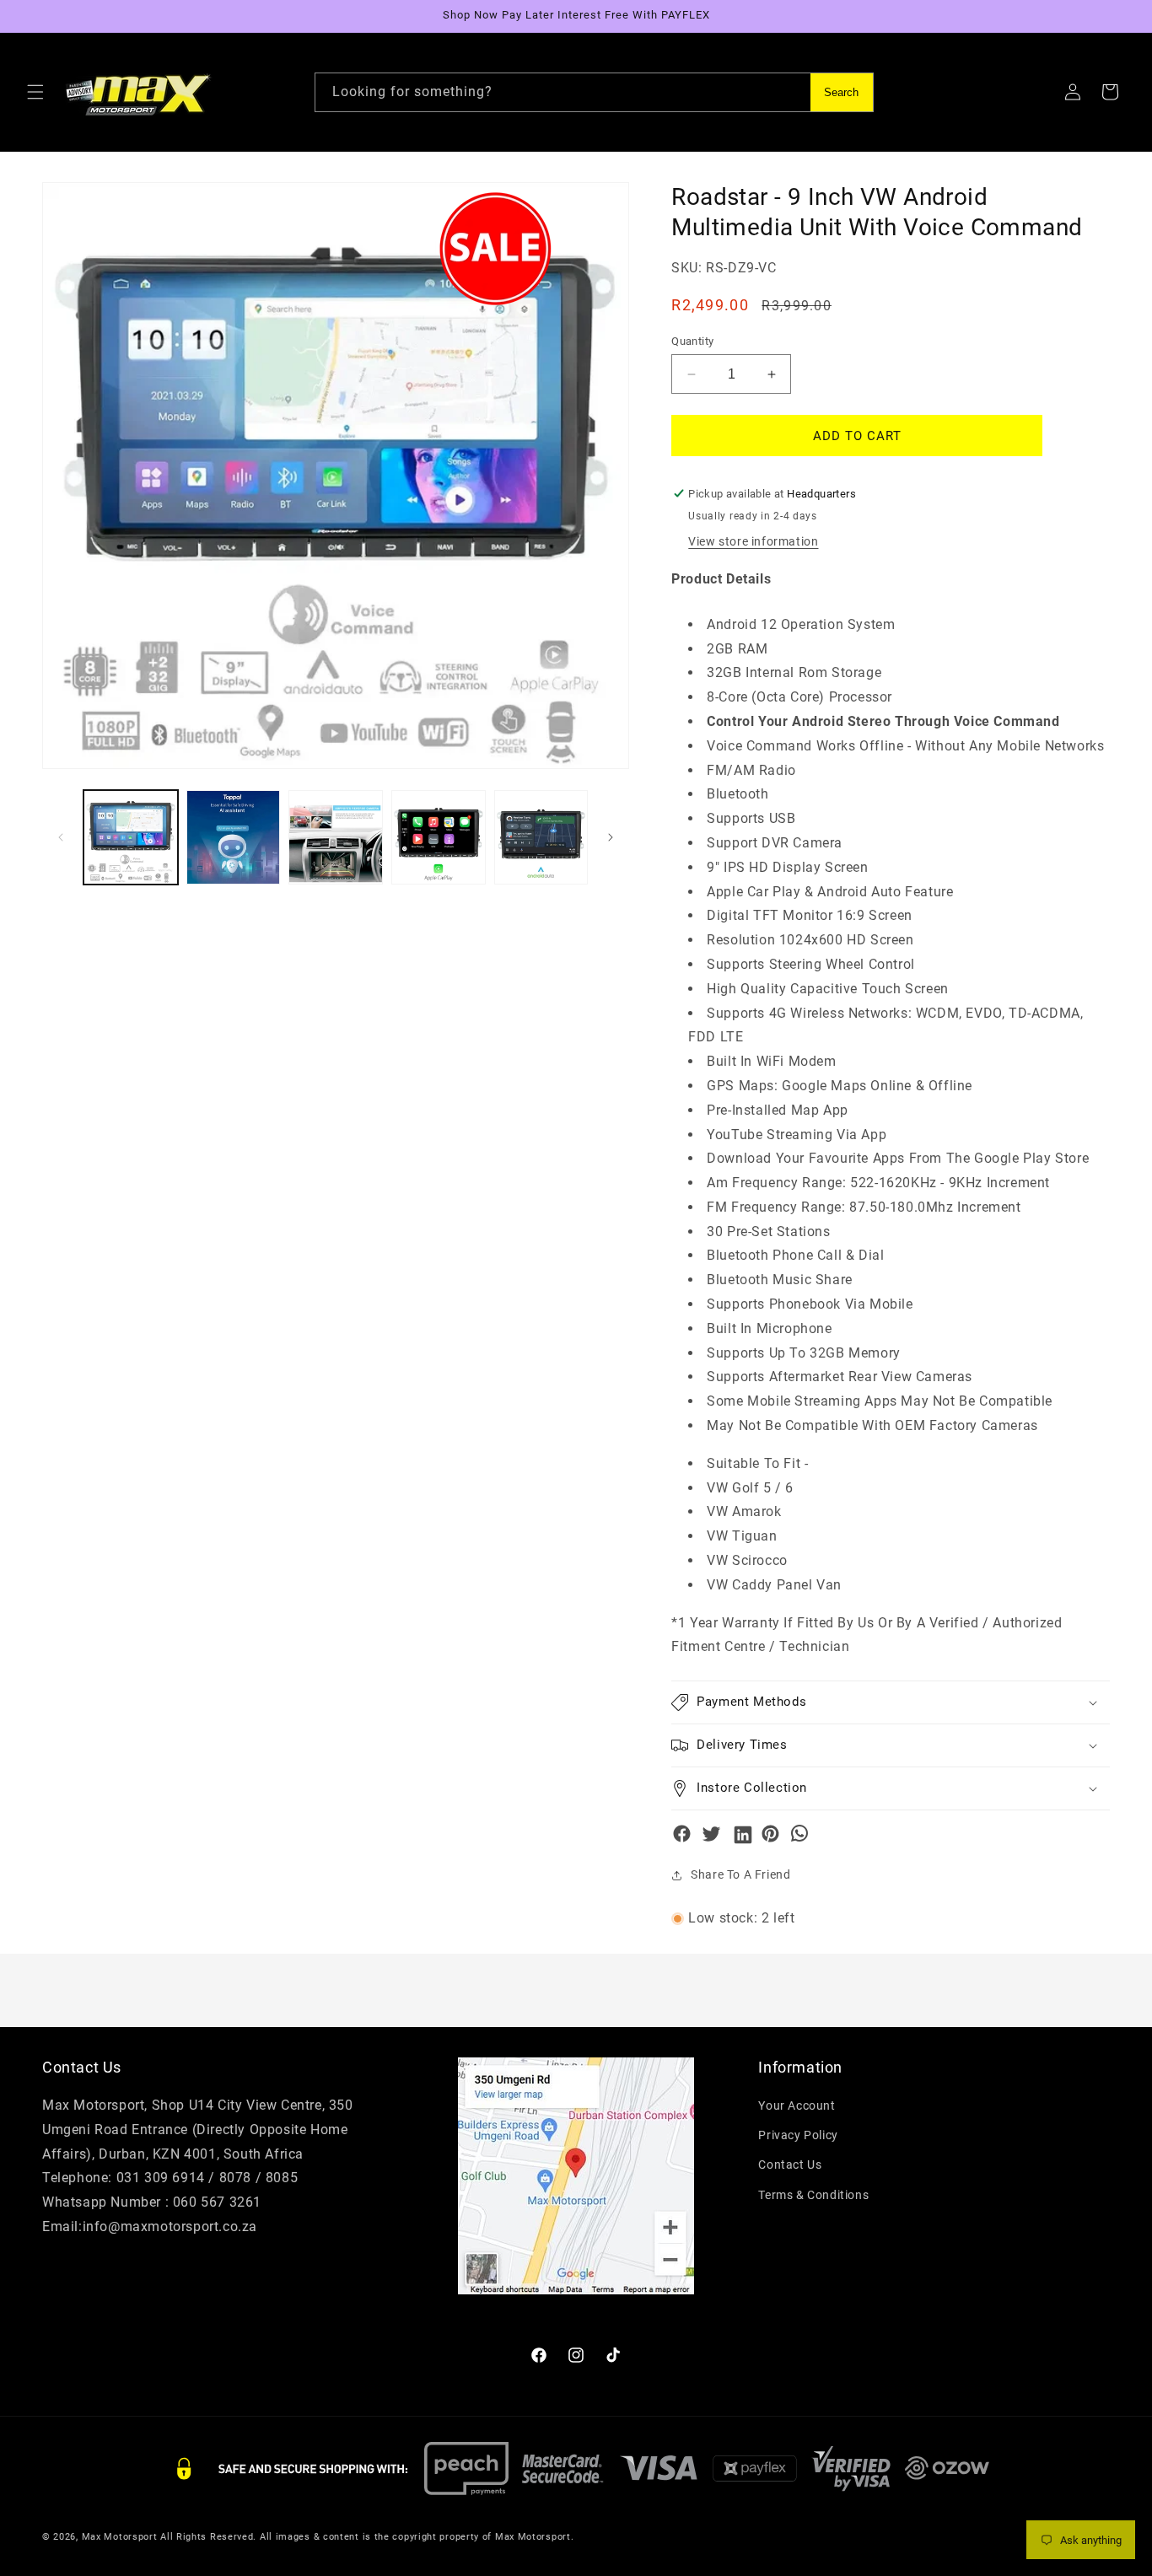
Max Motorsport (120, 2537)
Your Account (797, 2105)
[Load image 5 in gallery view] (541, 837)
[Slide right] (611, 837)
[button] (35, 92)
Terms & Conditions (813, 2195)
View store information (753, 541)
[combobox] (594, 92)
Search (841, 92)
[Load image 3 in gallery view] (336, 837)
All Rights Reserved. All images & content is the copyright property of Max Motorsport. (367, 2537)
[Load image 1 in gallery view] (131, 837)
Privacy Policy (798, 2135)
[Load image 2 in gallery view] (234, 837)
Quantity (692, 341)
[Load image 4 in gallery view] (439, 837)
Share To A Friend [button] (740, 1874)
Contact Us (790, 2165)
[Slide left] (61, 837)
